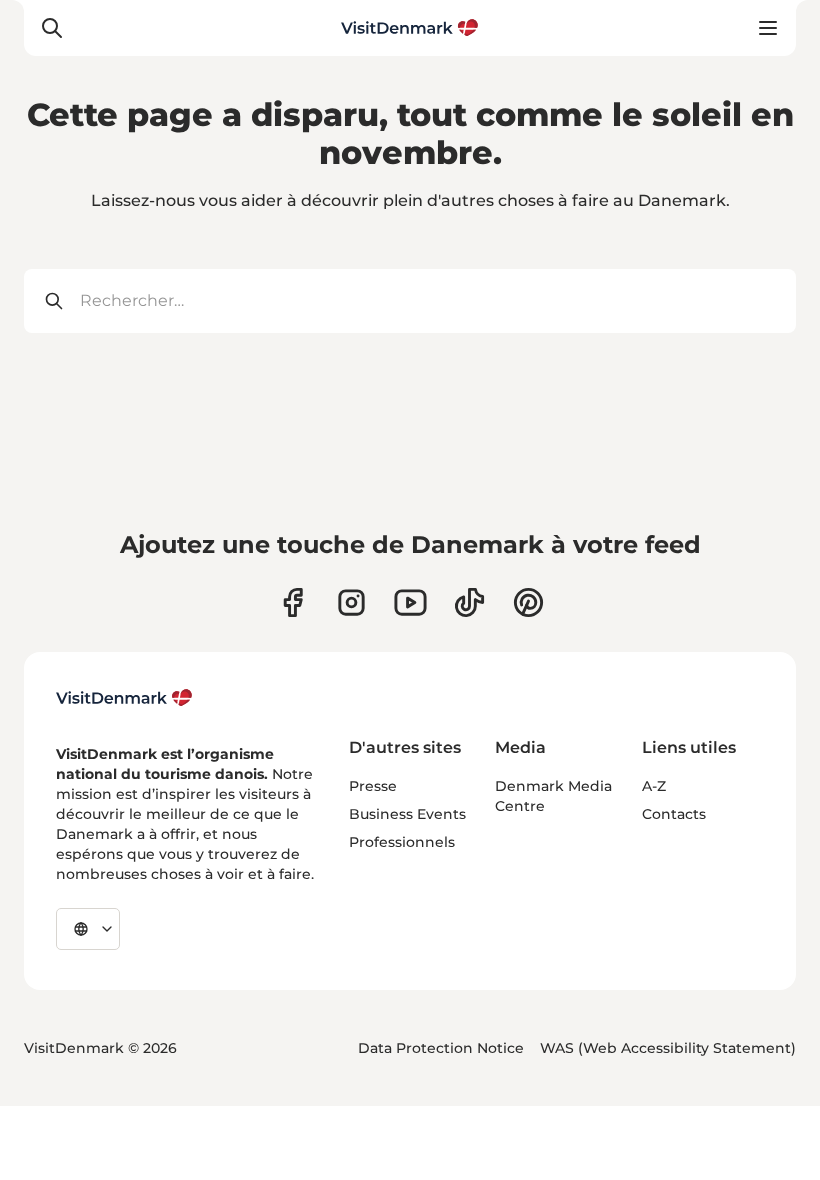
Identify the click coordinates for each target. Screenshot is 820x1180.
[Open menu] (768, 28)
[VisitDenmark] (124, 698)
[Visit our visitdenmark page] (410, 602)
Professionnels (402, 842)
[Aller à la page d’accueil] (409, 28)
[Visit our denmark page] (292, 602)
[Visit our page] (351, 602)
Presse (373, 786)
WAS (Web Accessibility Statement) (668, 1048)
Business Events (407, 814)
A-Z (654, 786)
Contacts (674, 814)
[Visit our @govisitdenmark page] (469, 602)
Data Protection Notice (441, 1048)
